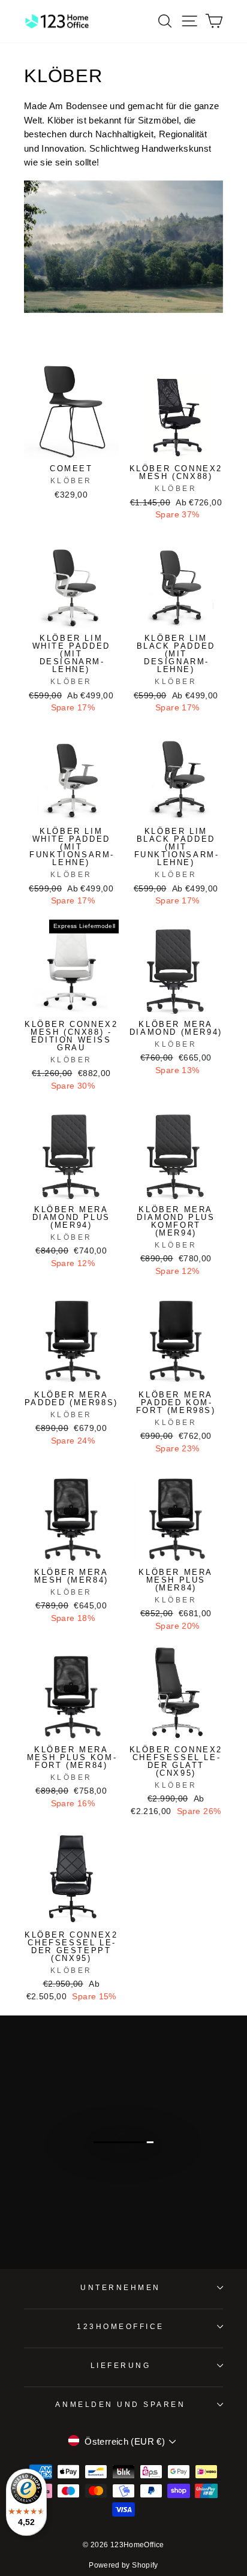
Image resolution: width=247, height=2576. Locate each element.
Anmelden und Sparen (120, 2404)
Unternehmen (121, 2287)
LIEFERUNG (121, 2365)
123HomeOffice (121, 2326)
